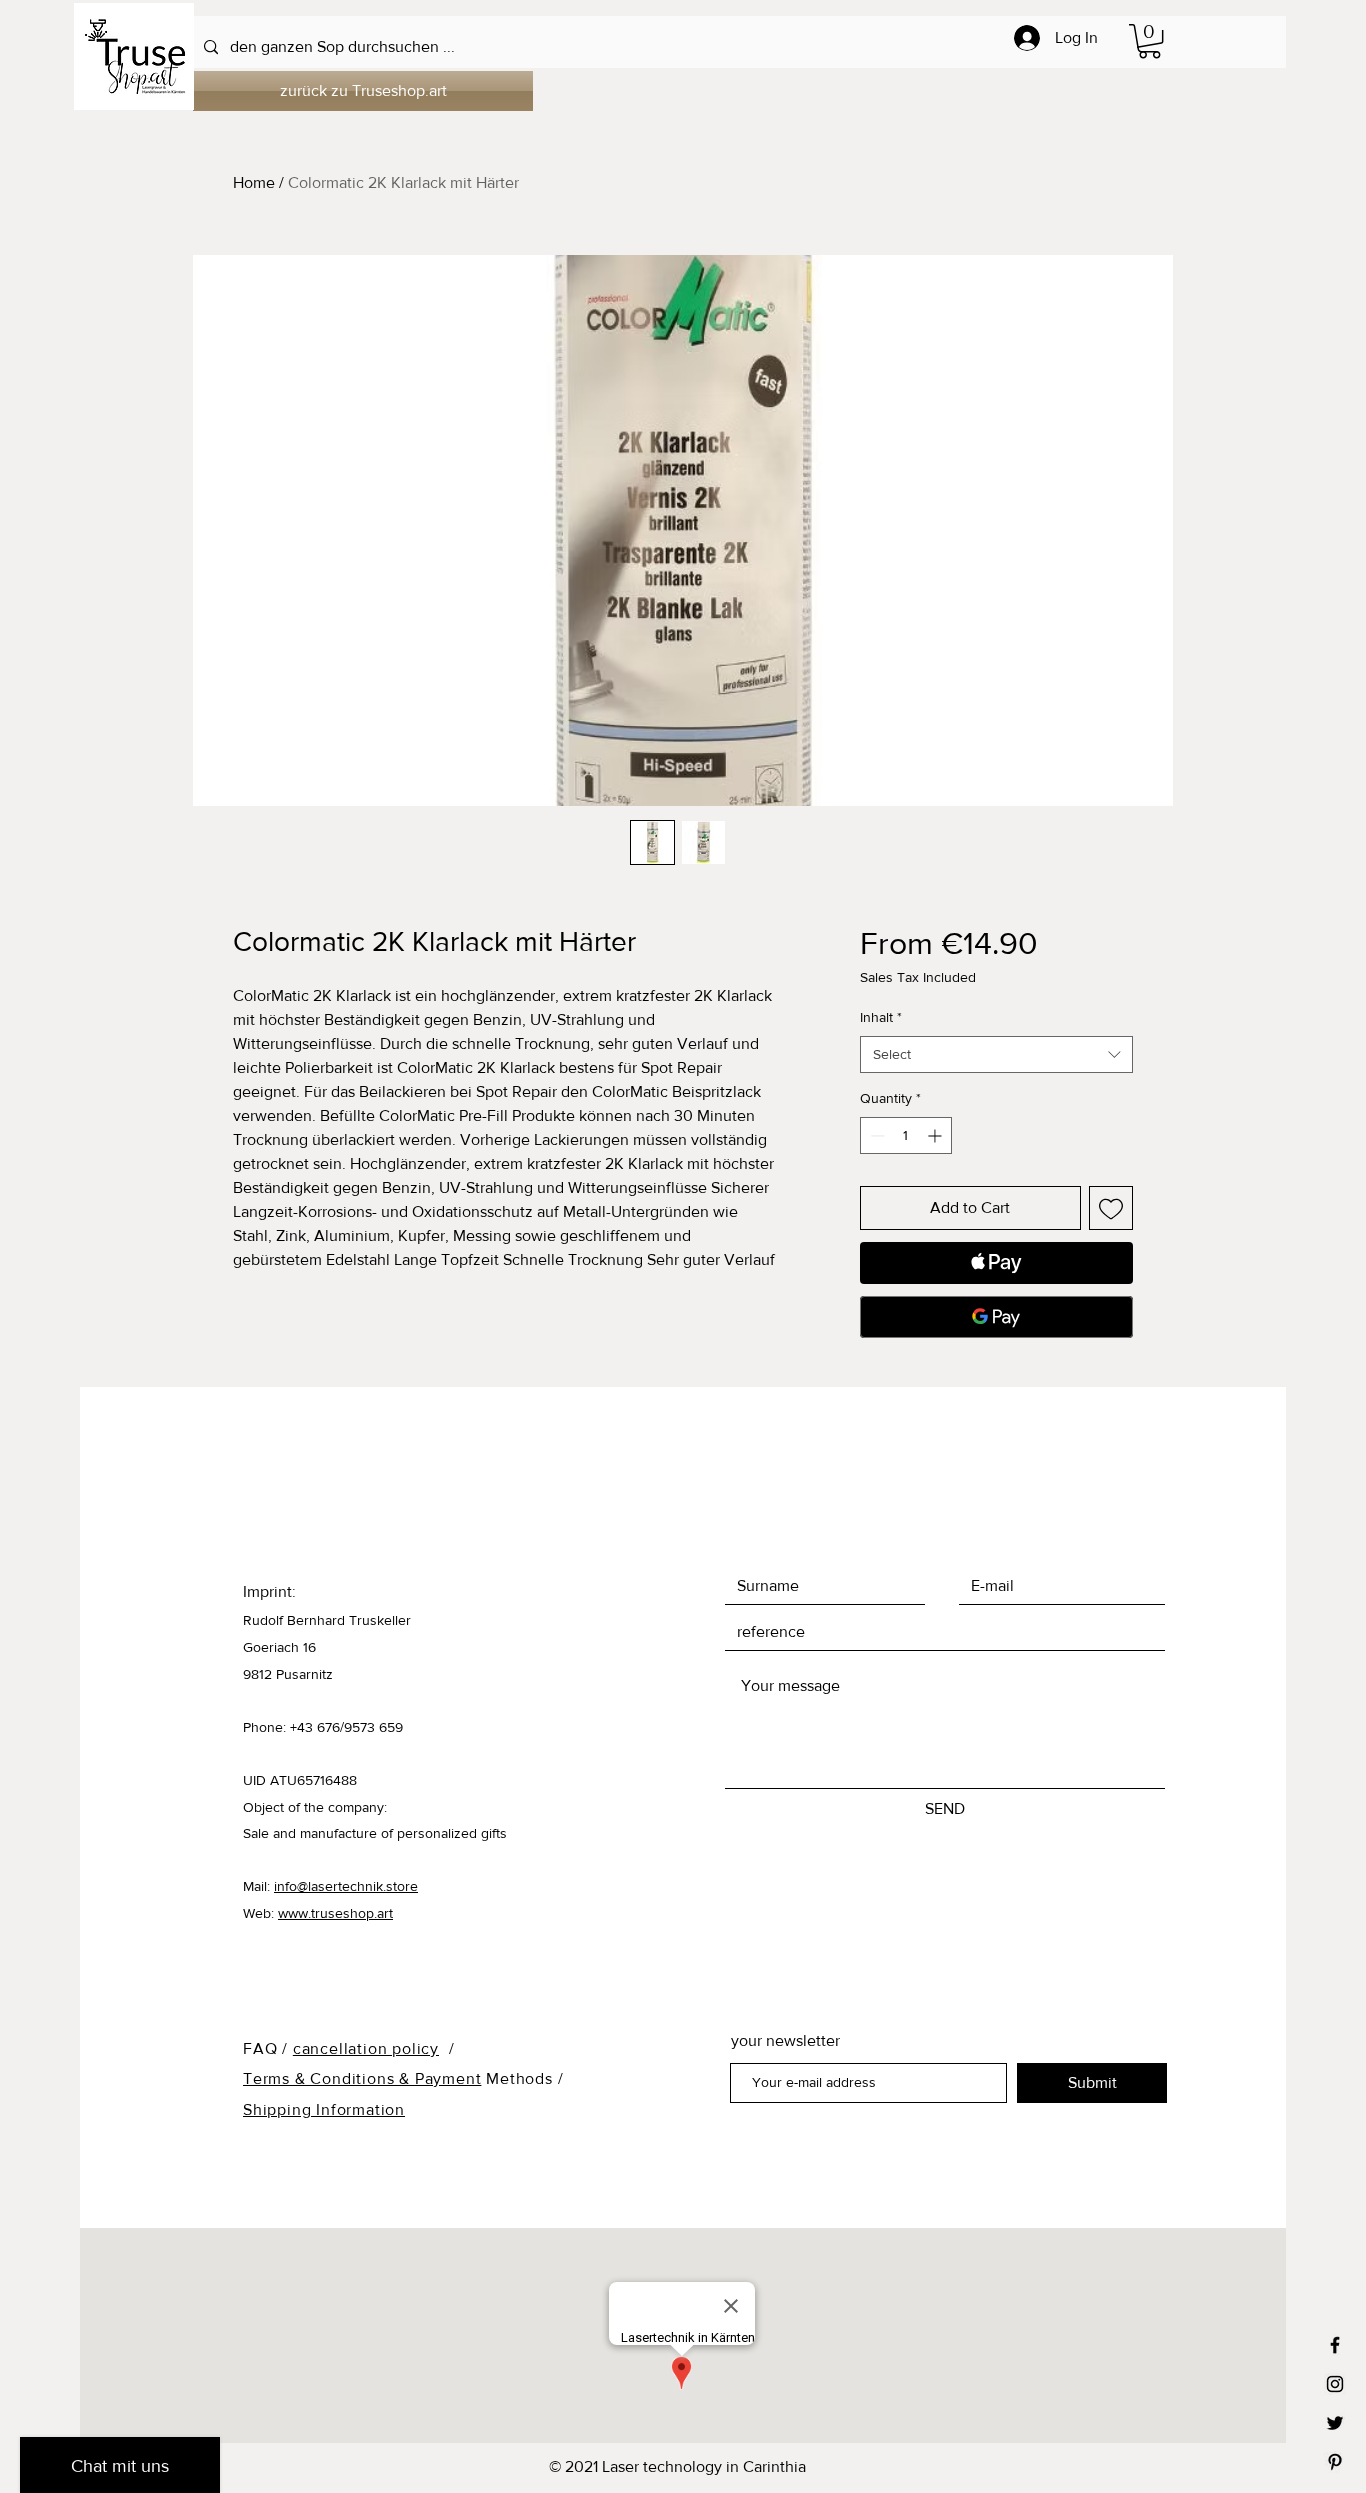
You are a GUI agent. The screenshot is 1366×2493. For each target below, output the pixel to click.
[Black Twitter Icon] (1335, 2423)
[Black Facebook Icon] (1335, 2345)
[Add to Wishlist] (1111, 1208)
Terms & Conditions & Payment (362, 2078)
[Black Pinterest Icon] (1335, 2462)
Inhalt (881, 1017)
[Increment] (936, 1135)
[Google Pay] (996, 1317)
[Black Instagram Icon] (1335, 2384)
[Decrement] (875, 1135)
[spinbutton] (906, 1135)
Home (254, 182)
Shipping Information (324, 2109)
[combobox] (996, 1055)
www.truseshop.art (335, 1913)
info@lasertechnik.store (346, 1886)
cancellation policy (366, 2048)
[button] (1149, 41)
